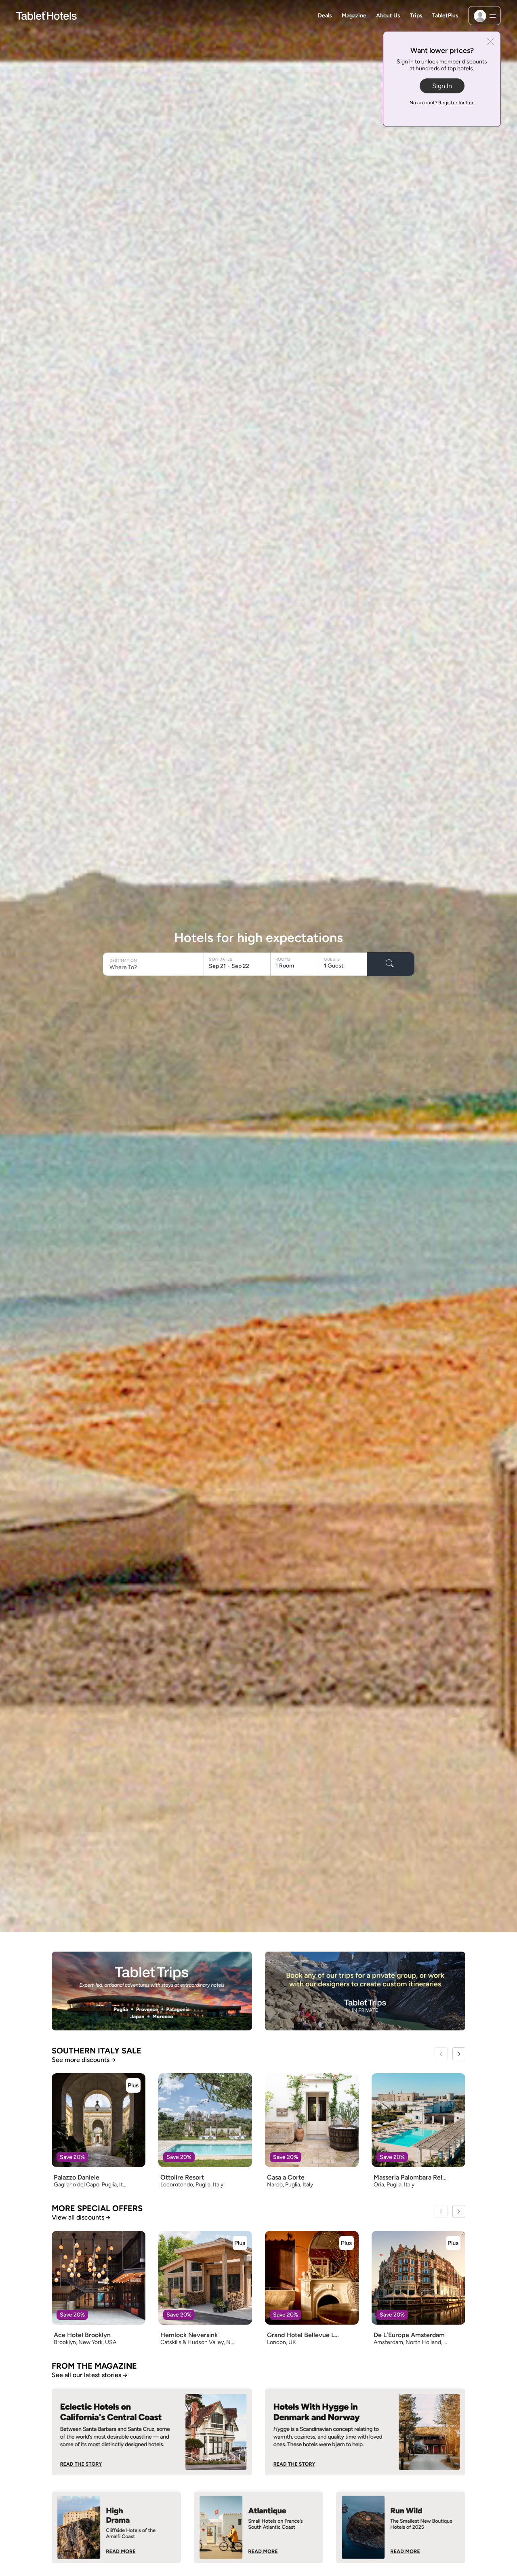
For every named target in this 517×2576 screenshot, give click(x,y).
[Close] (491, 42)
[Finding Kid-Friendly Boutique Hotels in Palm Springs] (116, 2527)
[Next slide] (459, 2054)
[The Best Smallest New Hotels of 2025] (401, 2527)
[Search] (391, 964)
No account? (442, 103)
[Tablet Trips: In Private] (365, 1991)
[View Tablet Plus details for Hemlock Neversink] (240, 2243)
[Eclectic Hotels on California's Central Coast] (152, 2432)
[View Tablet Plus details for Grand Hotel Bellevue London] (347, 2243)
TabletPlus (445, 16)
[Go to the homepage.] (46, 15)
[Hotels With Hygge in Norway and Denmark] (365, 2432)
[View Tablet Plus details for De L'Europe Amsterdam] (453, 2243)
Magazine (354, 16)
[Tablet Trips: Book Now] (152, 1991)
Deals (325, 16)
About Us (388, 16)
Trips (416, 16)
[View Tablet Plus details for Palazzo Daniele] (133, 2085)
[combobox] (154, 967)
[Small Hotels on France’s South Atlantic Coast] (258, 2527)
